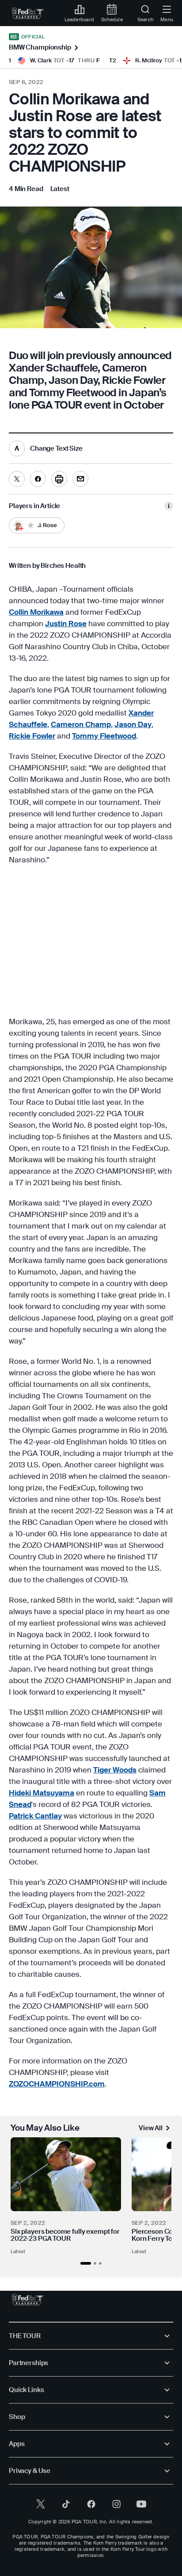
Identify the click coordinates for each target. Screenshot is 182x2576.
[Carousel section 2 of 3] (95, 2263)
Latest (18, 2251)
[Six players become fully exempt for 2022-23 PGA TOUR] (66, 2174)
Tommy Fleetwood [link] (104, 736)
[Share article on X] (17, 479)
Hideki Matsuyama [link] (42, 1793)
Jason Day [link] (133, 724)
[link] (28, 13)
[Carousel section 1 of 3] (86, 2263)
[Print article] (59, 479)
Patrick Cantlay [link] (35, 1816)
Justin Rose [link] (66, 624)
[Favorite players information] (169, 506)
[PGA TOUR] (28, 2300)
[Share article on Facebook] (38, 479)
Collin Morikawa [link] (36, 612)
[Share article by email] (80, 479)
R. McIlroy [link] (149, 60)
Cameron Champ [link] (81, 724)
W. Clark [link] (41, 60)
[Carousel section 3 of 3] (100, 2263)
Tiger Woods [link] (115, 1770)
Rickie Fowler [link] (32, 736)
